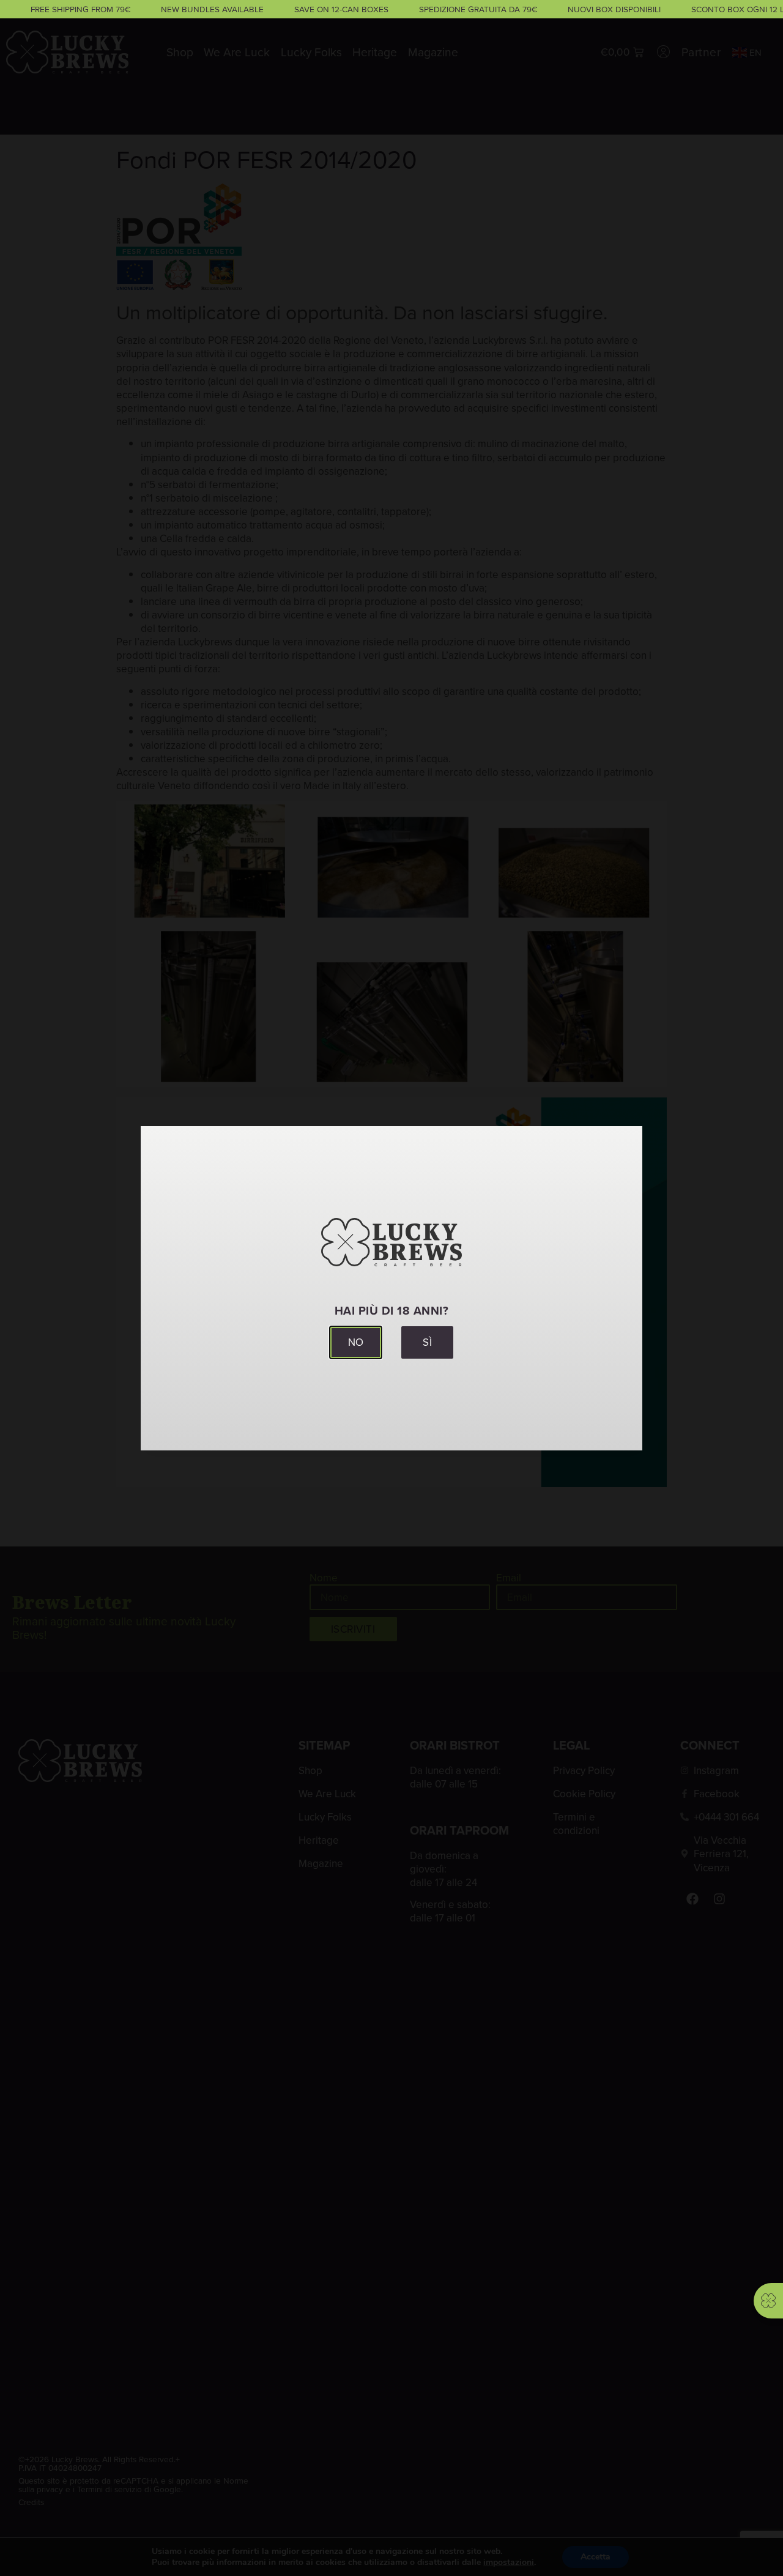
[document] (391, 1288)
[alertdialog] (391, 9)
